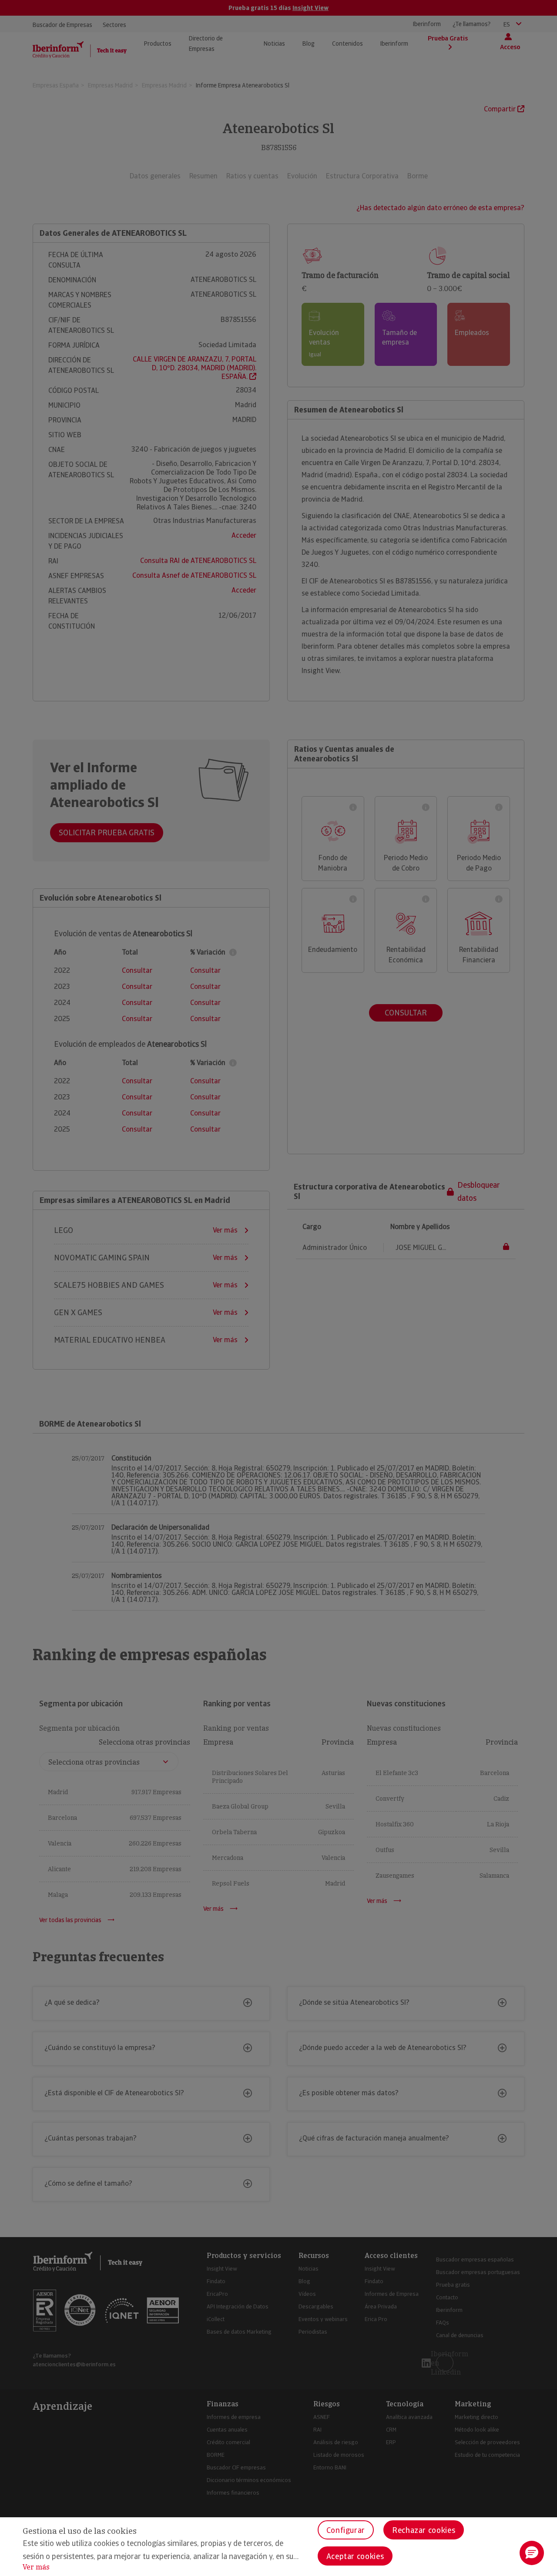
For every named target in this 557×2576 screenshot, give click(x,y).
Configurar (346, 2530)
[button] (532, 2553)
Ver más (36, 2567)
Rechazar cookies (424, 2530)
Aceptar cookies (355, 2556)
